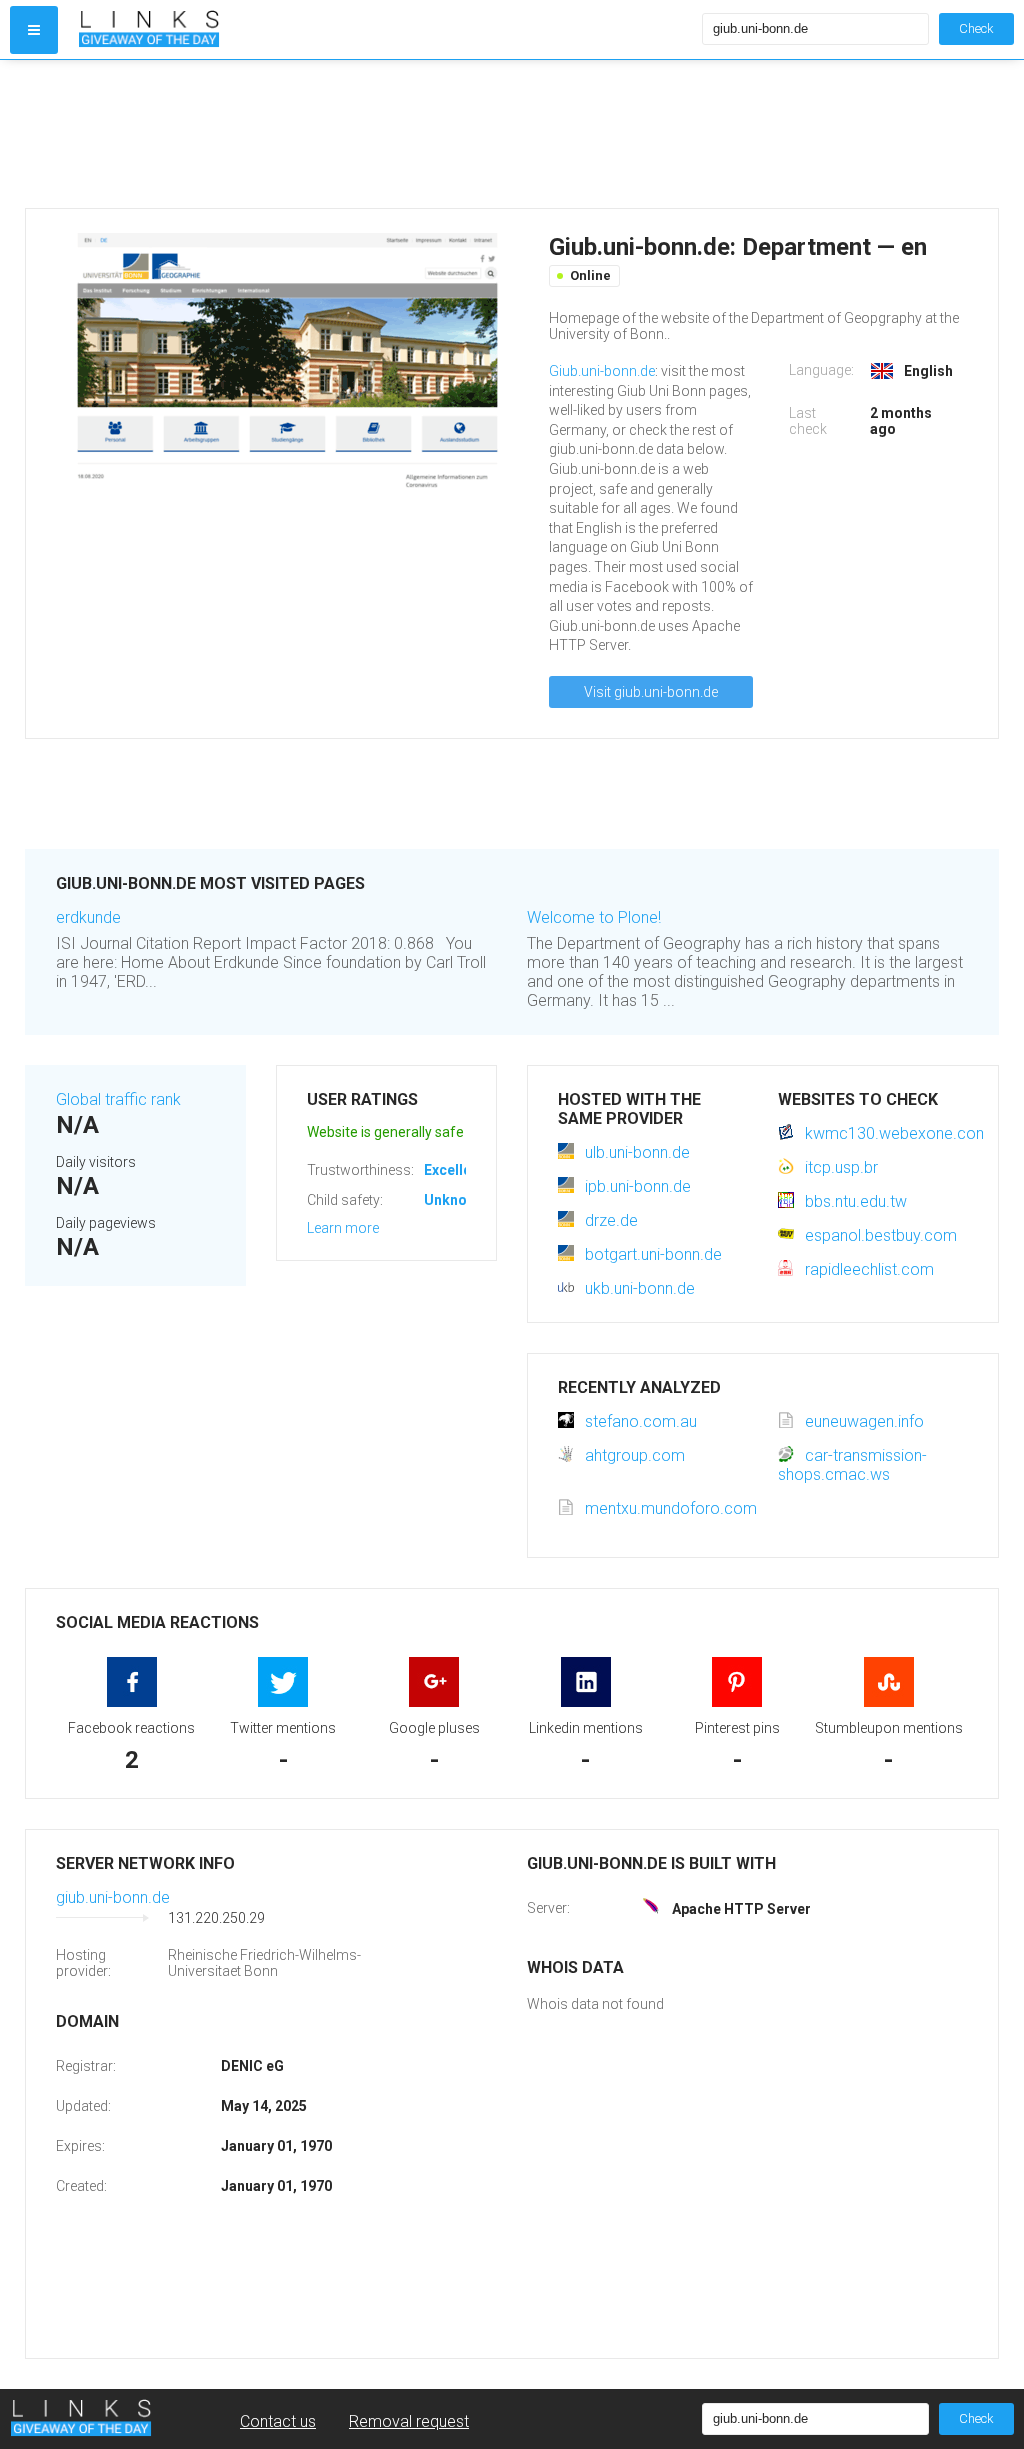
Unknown (454, 1200)
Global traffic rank (118, 1099)
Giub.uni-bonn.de (602, 371)
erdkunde (88, 917)
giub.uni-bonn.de (113, 1897)
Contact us (278, 2421)
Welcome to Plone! (594, 917)
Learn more (343, 1228)
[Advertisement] (512, 134)
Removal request (409, 2421)
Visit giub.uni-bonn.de (651, 692)
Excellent (454, 1170)
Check (976, 28)
